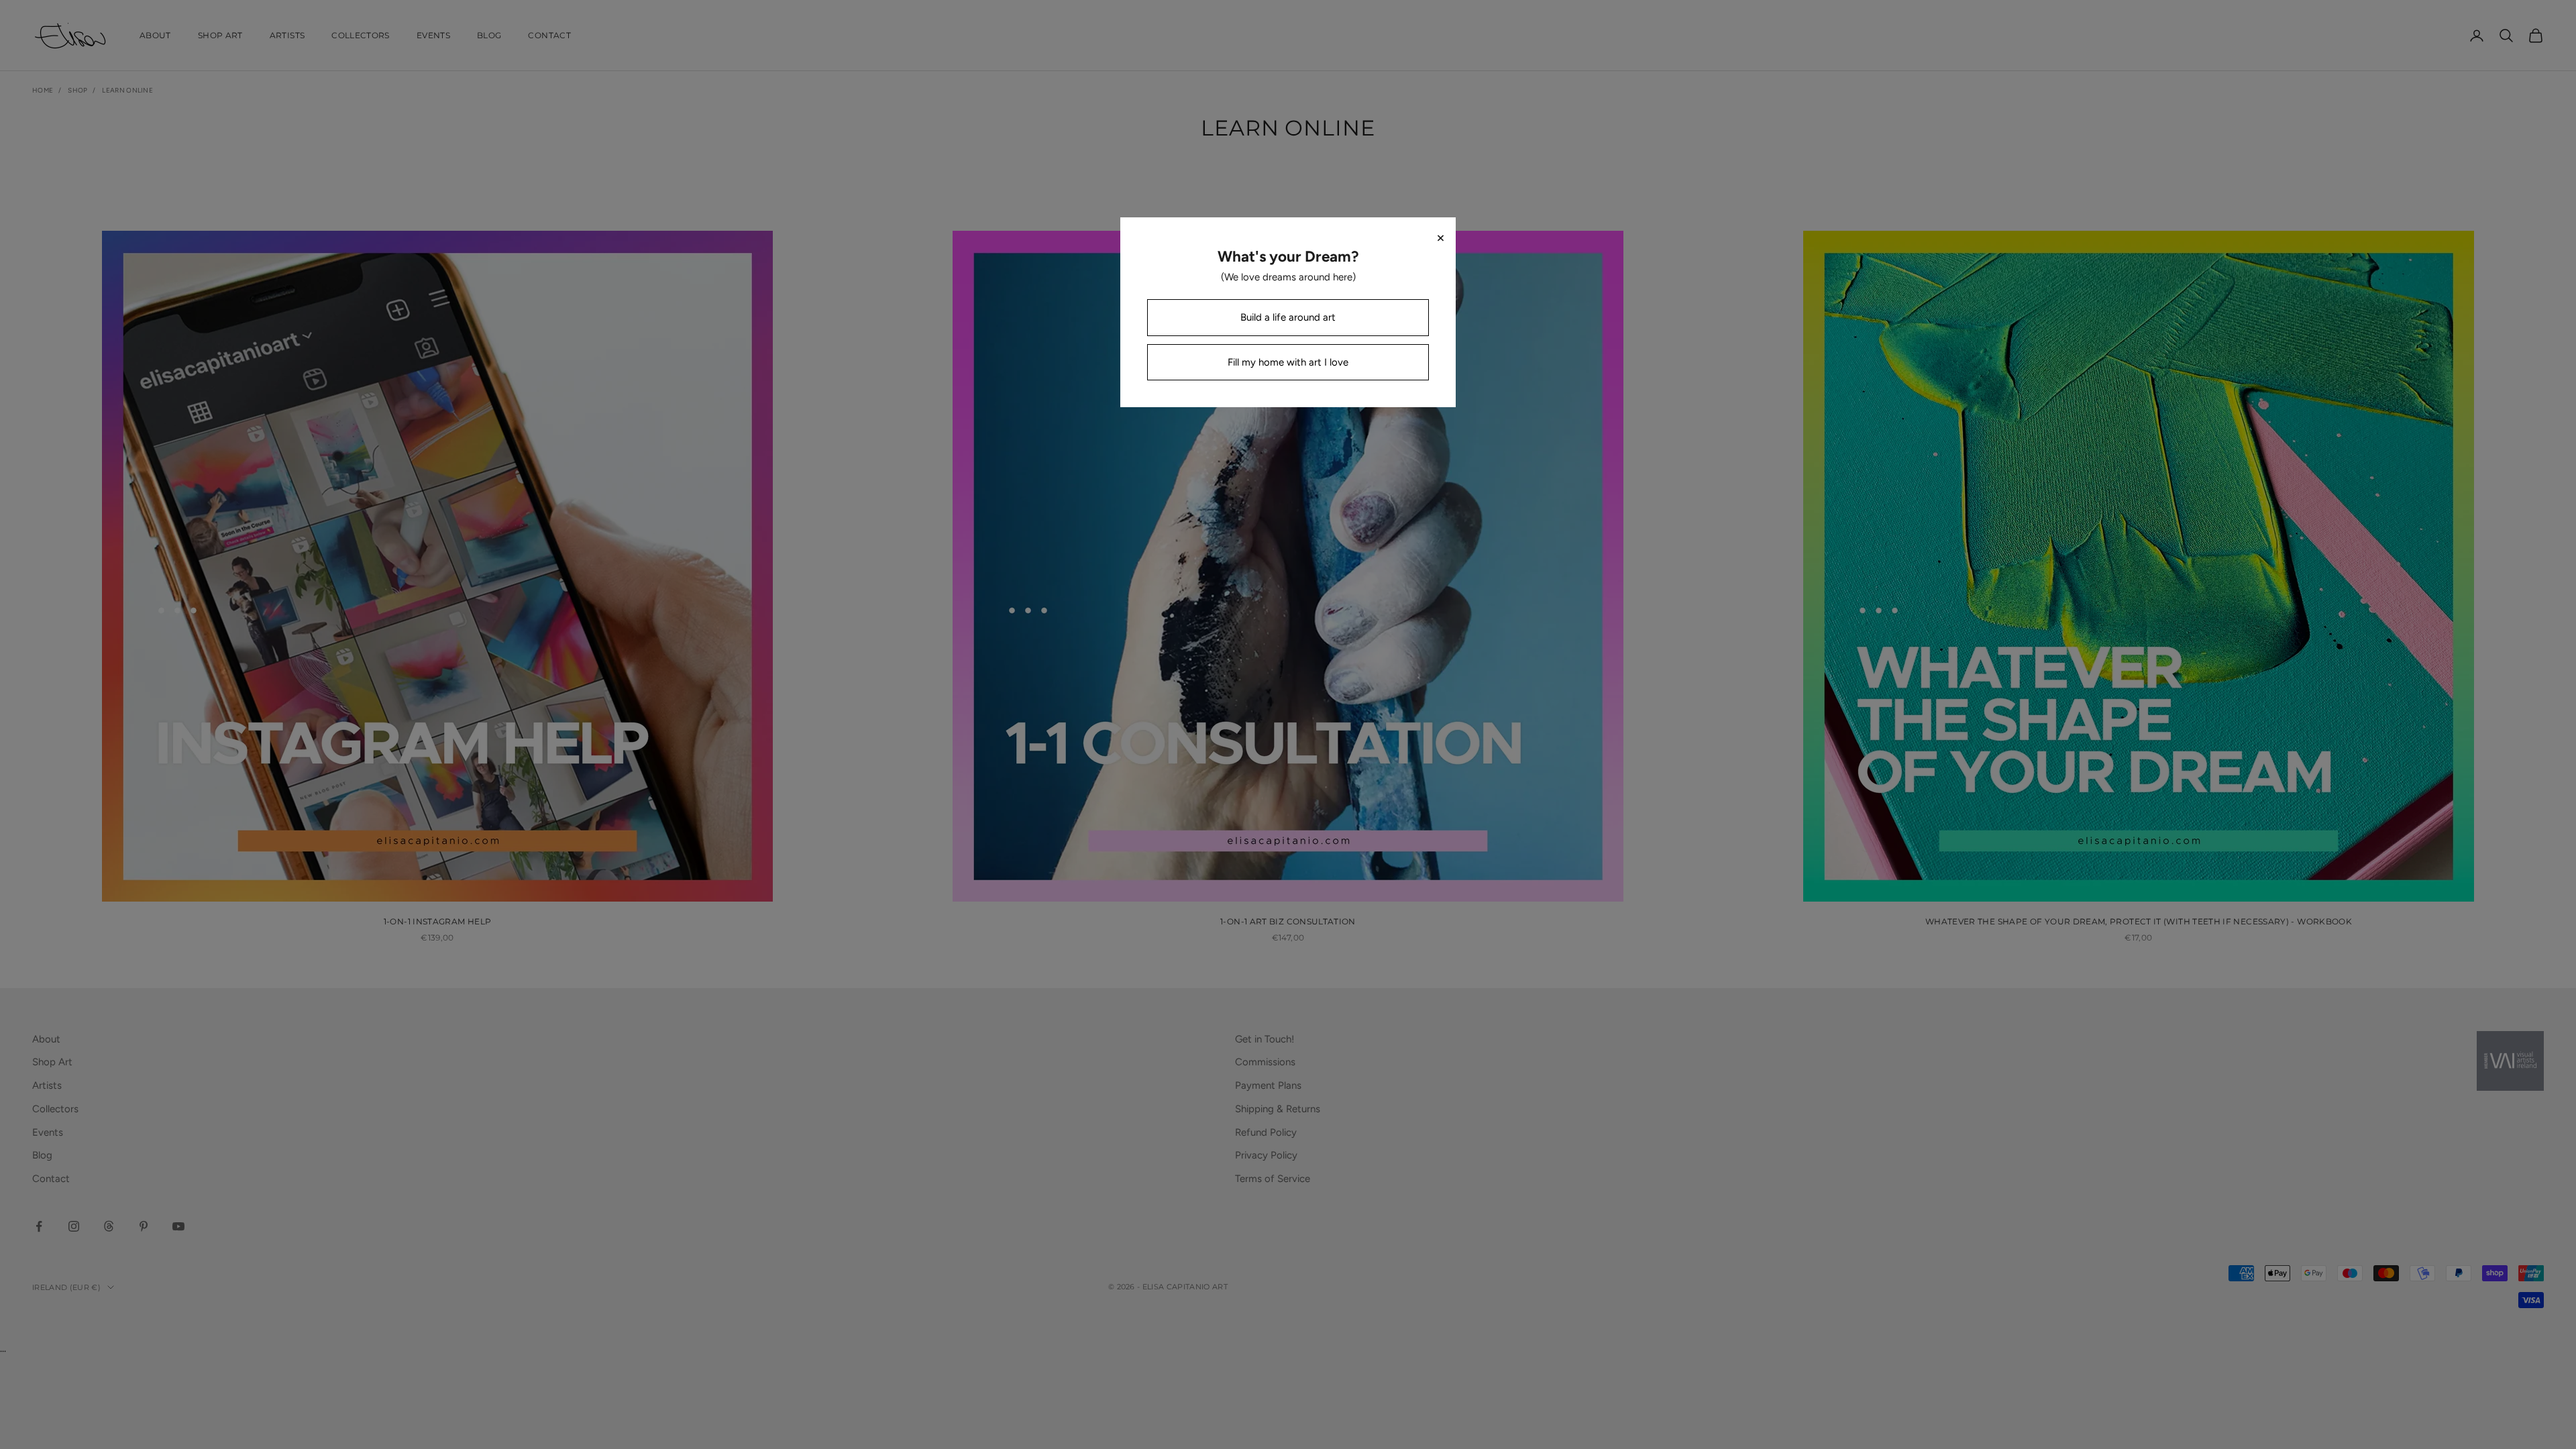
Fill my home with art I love (1288, 362)
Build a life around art (1288, 317)
